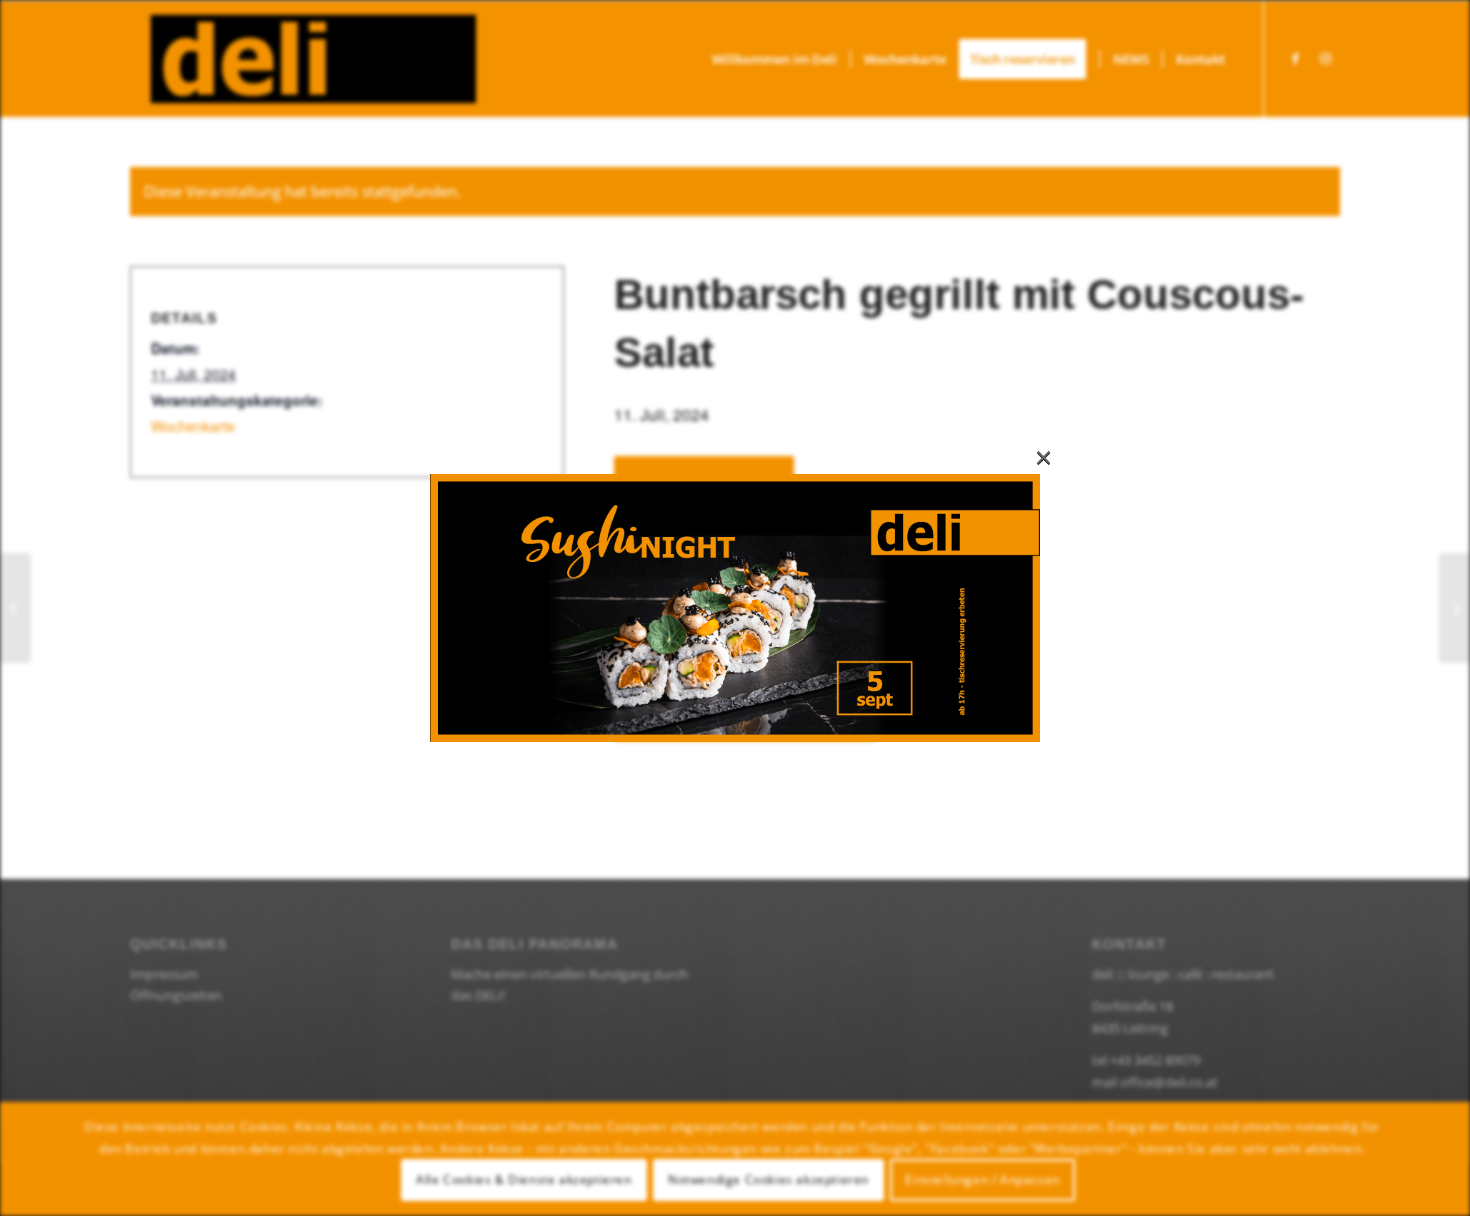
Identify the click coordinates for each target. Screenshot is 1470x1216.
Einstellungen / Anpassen (982, 1179)
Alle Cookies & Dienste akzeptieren (523, 1179)
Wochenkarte (193, 426)
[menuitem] (774, 59)
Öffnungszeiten (176, 995)
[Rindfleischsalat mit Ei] (15, 608)
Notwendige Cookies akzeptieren (768, 1179)
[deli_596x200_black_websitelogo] (303, 59)
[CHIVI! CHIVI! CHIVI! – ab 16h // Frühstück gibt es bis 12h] (1454, 608)
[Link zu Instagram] (1325, 58)
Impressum (164, 974)
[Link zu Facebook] (1295, 58)
